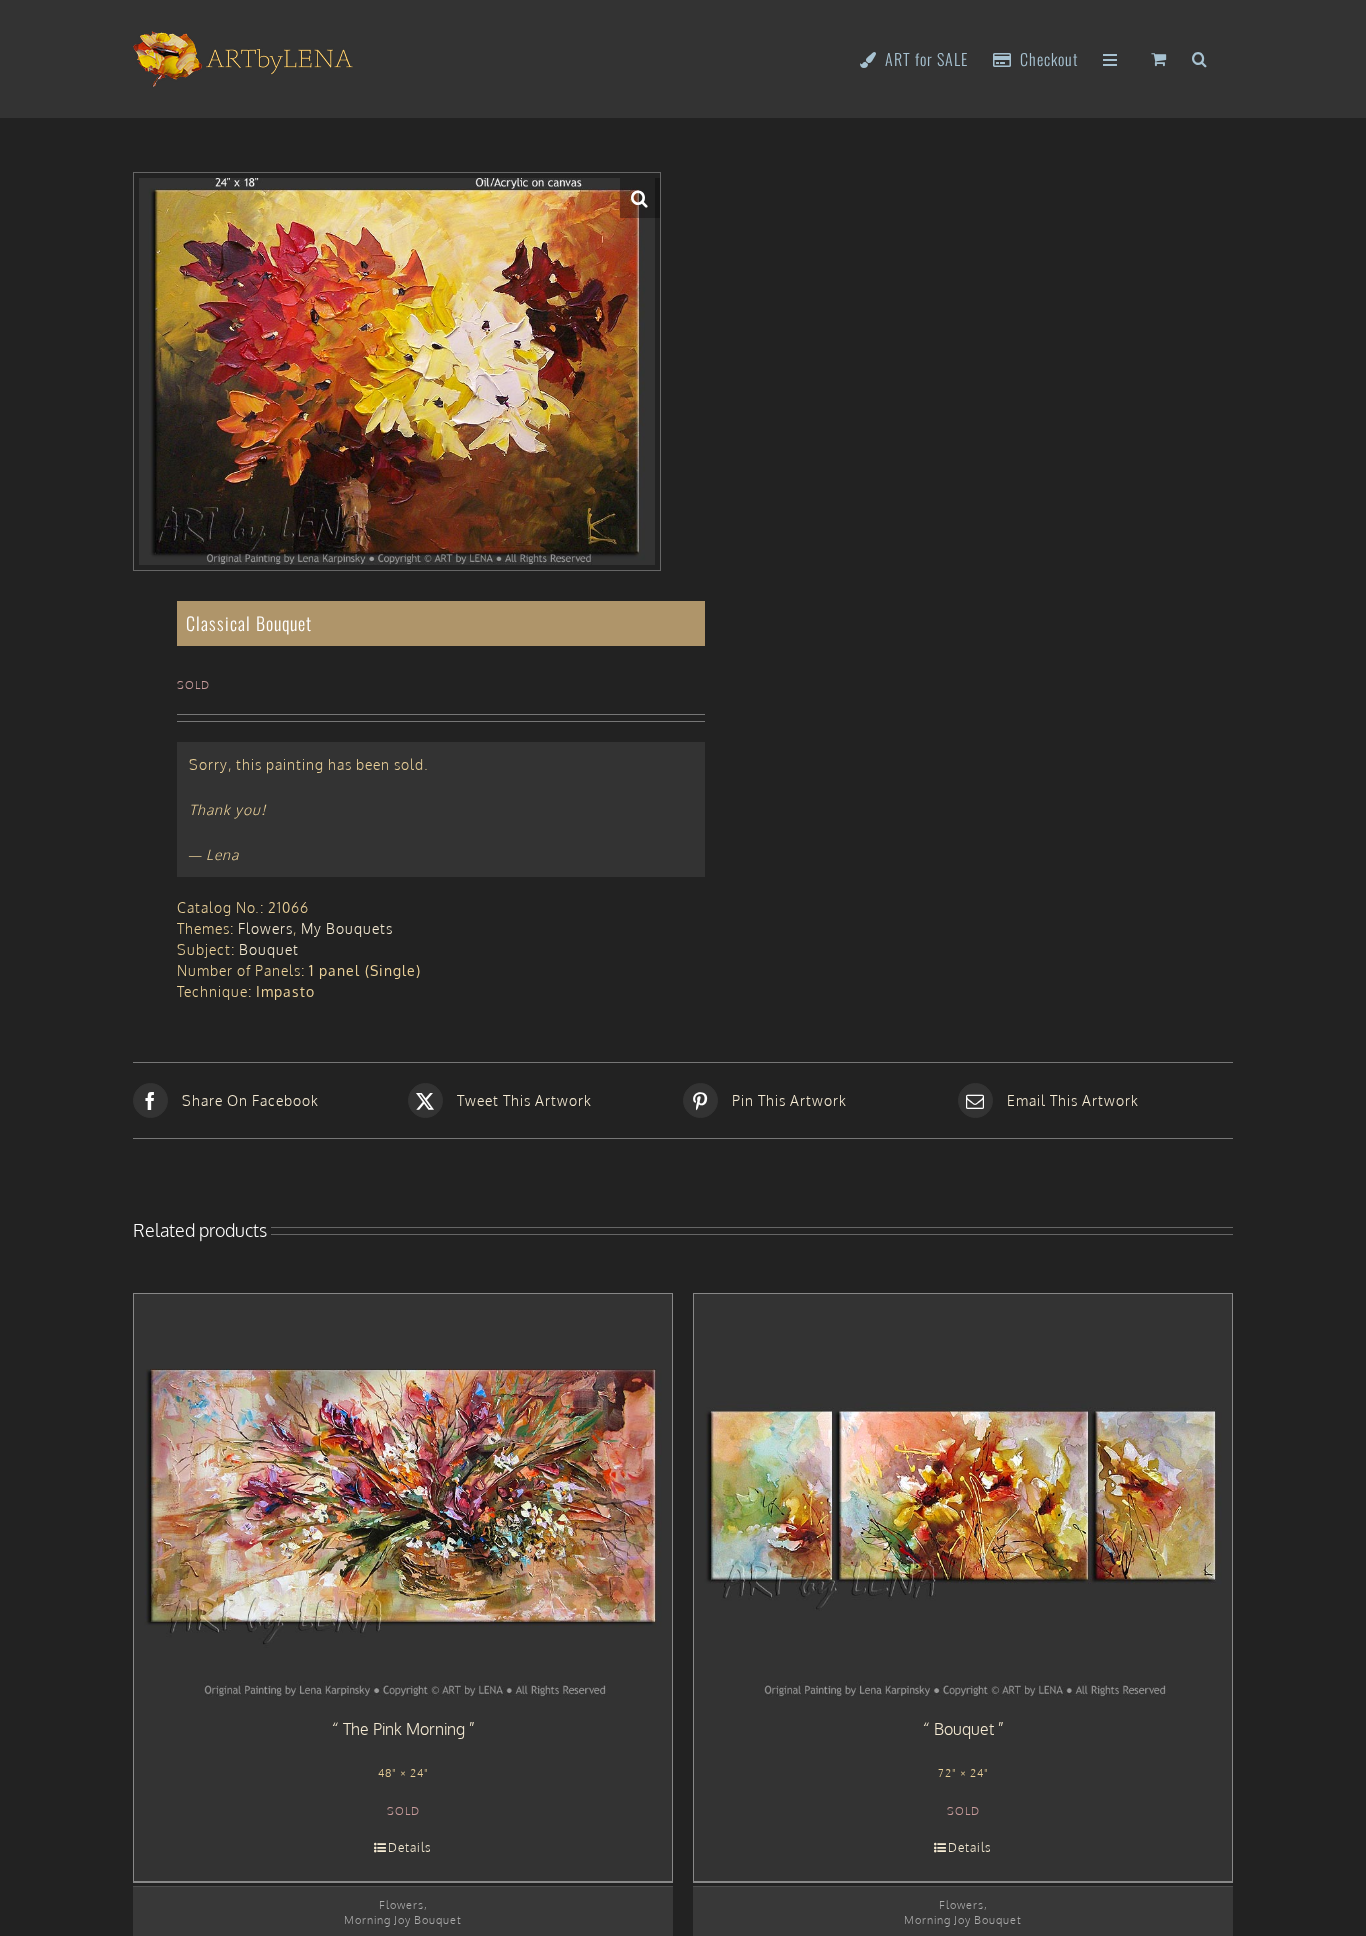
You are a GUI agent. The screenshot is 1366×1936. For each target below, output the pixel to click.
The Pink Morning (404, 1729)
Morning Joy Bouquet (403, 1919)
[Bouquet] (963, 1496)
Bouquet (269, 949)
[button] (1200, 57)
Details (410, 1847)
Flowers (265, 928)
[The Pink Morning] (403, 1496)
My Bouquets (347, 928)
